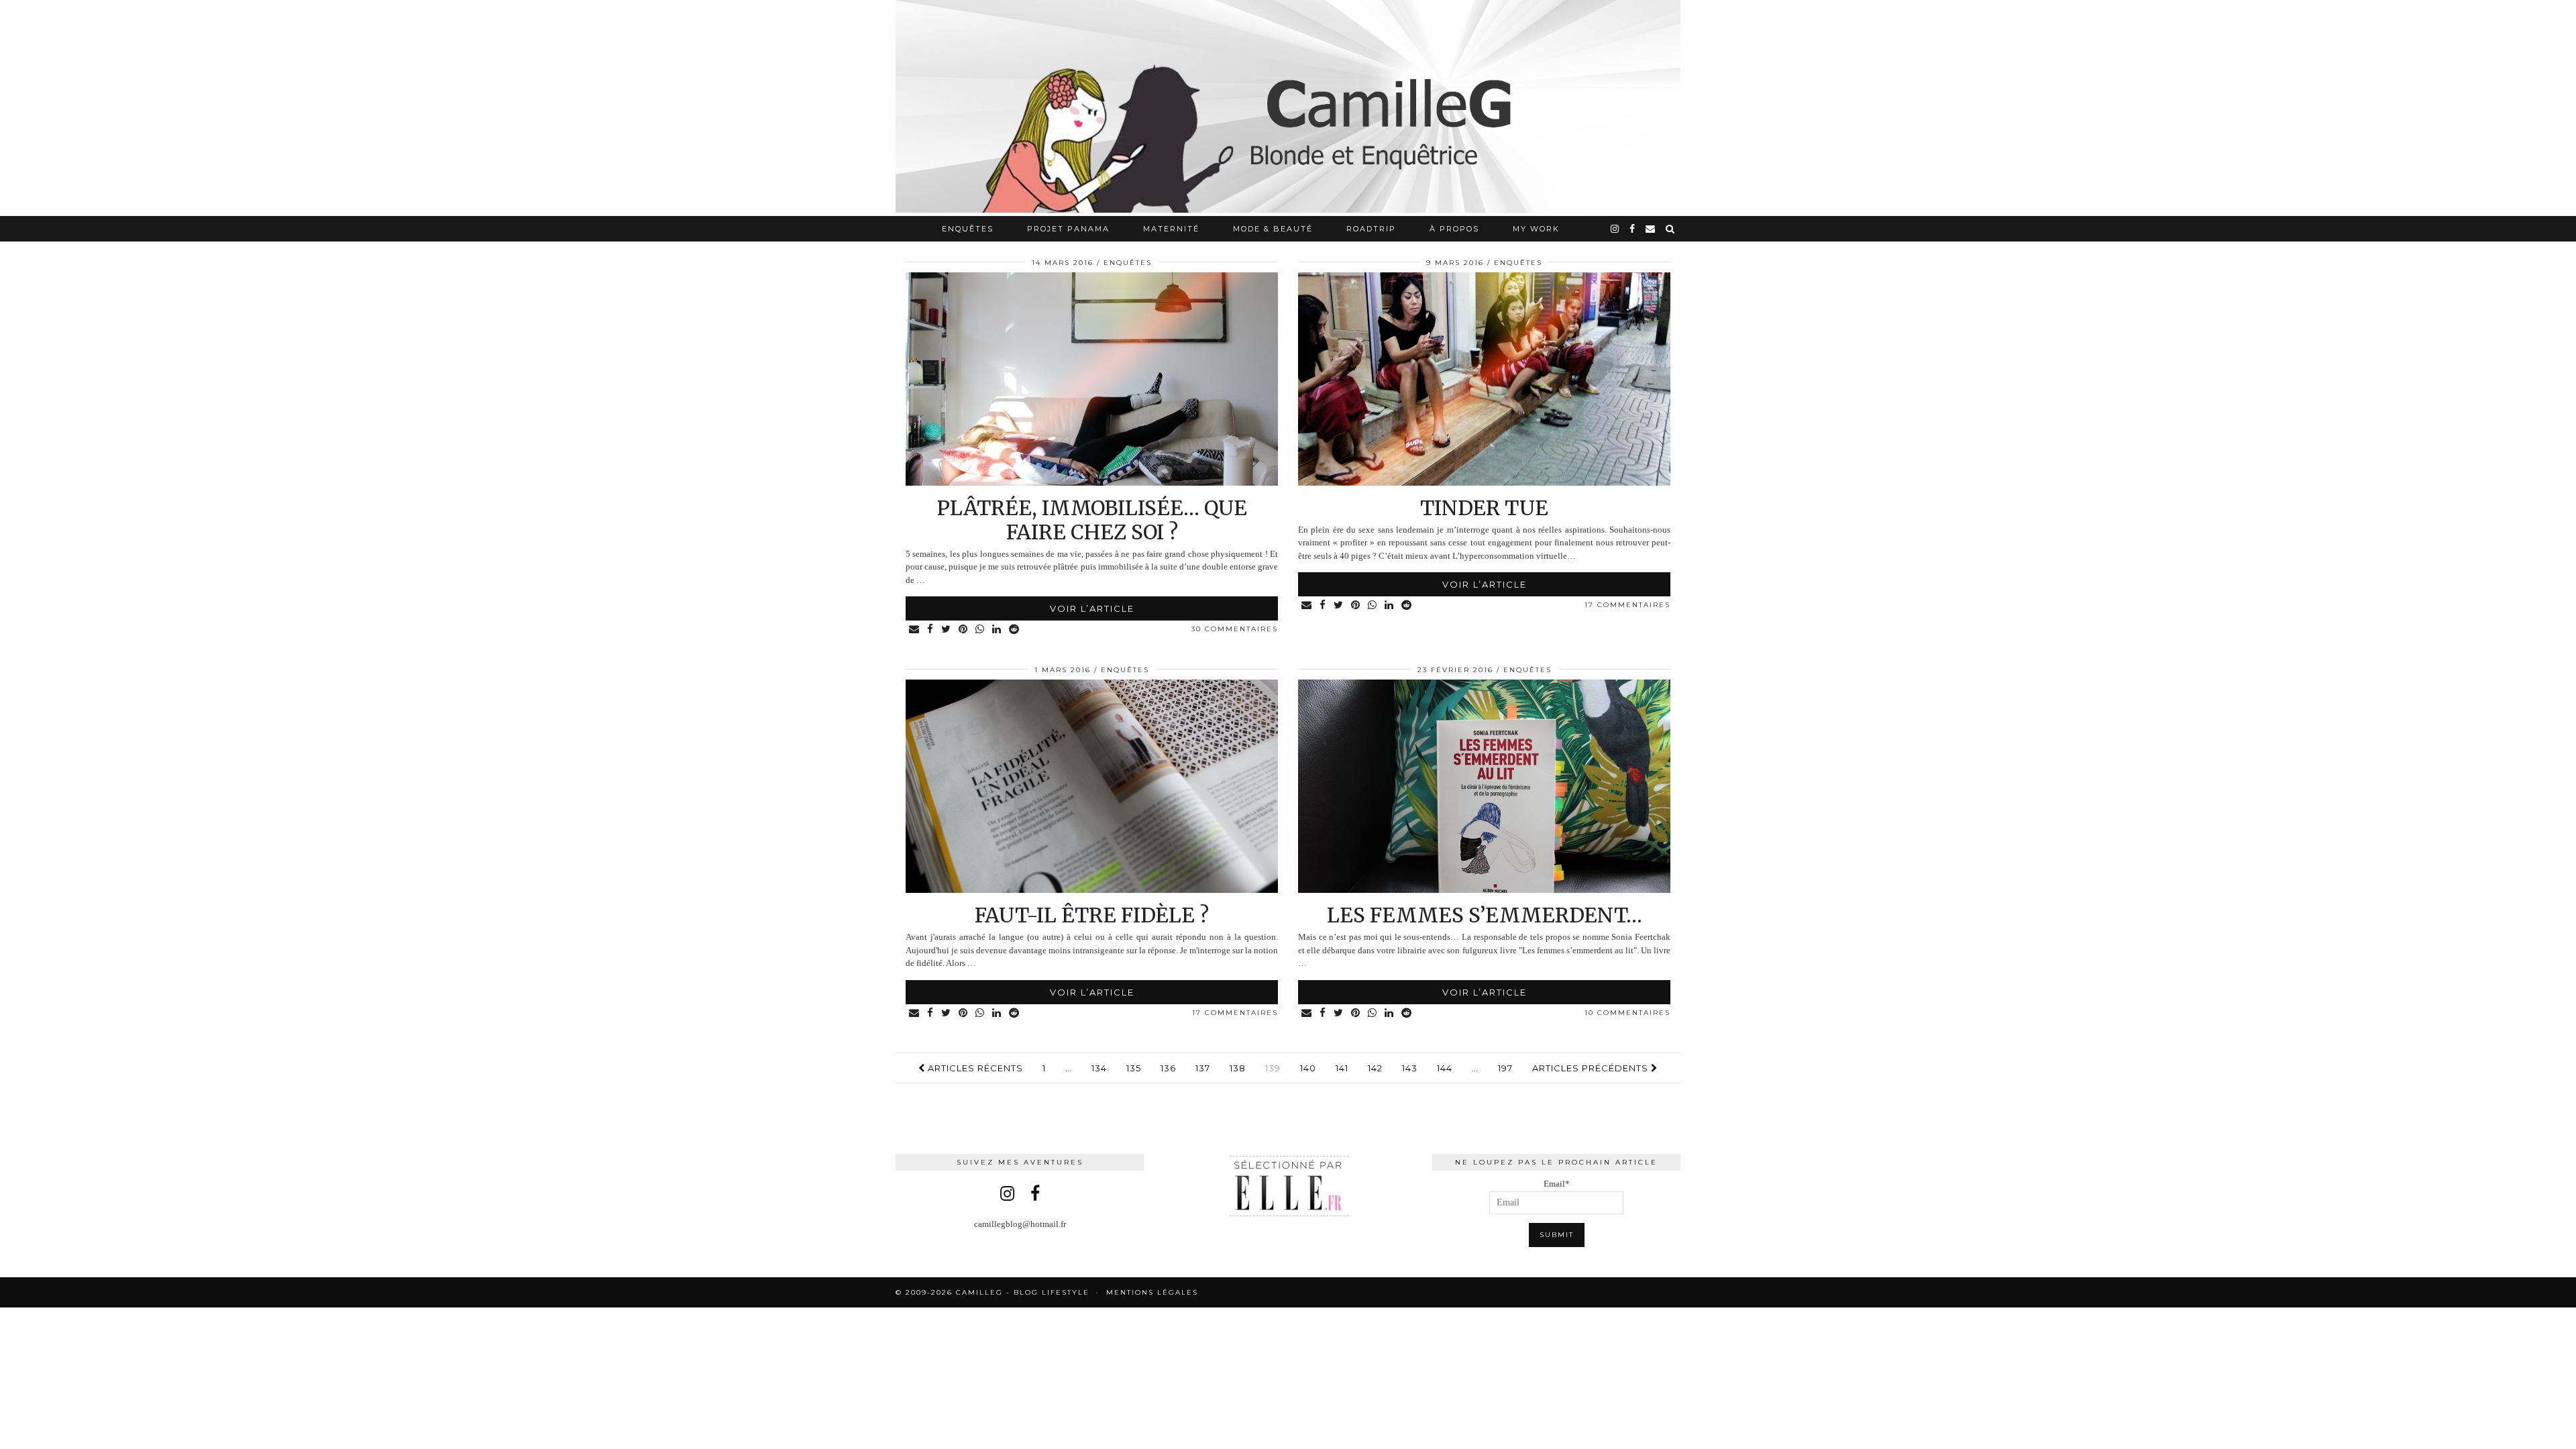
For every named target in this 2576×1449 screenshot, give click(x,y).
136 (1168, 1068)
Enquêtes (968, 229)
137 (1203, 1068)
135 (1134, 1068)
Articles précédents (1592, 1068)
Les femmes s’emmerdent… (1485, 915)
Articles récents (974, 1068)
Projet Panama (1068, 229)
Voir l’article (1092, 608)
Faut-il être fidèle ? (1092, 915)
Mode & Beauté (1273, 229)
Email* (1557, 1184)
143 (1410, 1068)
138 (1238, 1068)
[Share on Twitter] (947, 630)
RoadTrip (1371, 229)
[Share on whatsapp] (980, 630)
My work (1536, 229)
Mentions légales (1152, 1292)
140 (1308, 1068)
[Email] (1651, 229)
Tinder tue (1484, 508)
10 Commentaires (1627, 1013)
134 (1099, 1068)
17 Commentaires (1627, 605)
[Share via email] (915, 630)
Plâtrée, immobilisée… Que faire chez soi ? (1092, 520)
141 (1342, 1068)
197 (1505, 1068)
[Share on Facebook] (931, 630)
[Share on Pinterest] (964, 630)
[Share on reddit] (1015, 630)
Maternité (1171, 229)
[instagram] (1615, 229)
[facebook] (1633, 229)
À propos (1454, 229)
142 (1375, 1068)
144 (1445, 1068)
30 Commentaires (1235, 629)
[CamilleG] (1288, 108)
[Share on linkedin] (997, 630)
